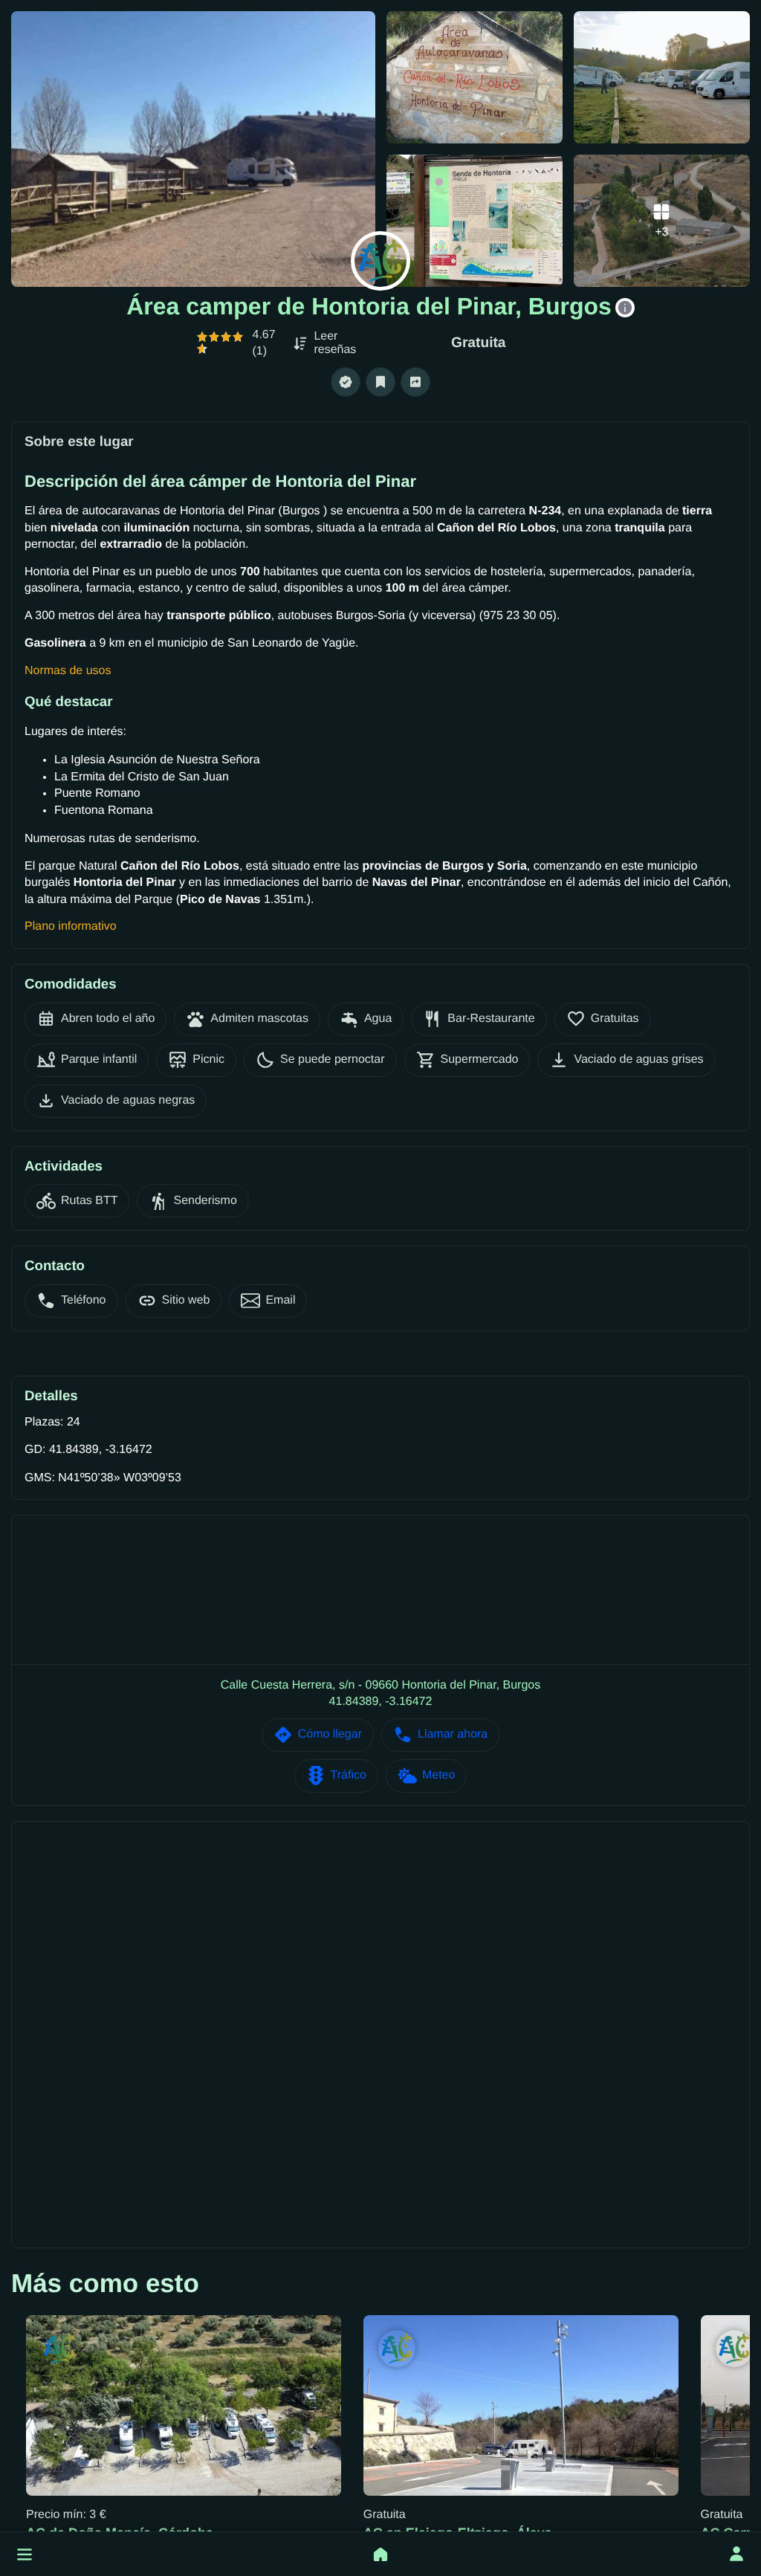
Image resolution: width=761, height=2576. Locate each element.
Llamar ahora (453, 1734)
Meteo (438, 1775)
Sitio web (186, 1300)
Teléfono (84, 1300)
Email (280, 1300)
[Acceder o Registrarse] (736, 2554)
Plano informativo (71, 926)
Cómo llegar (330, 1734)
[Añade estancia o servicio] (380, 2554)
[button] (25, 2554)
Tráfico (349, 1775)
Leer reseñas (335, 343)
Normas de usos (68, 671)
